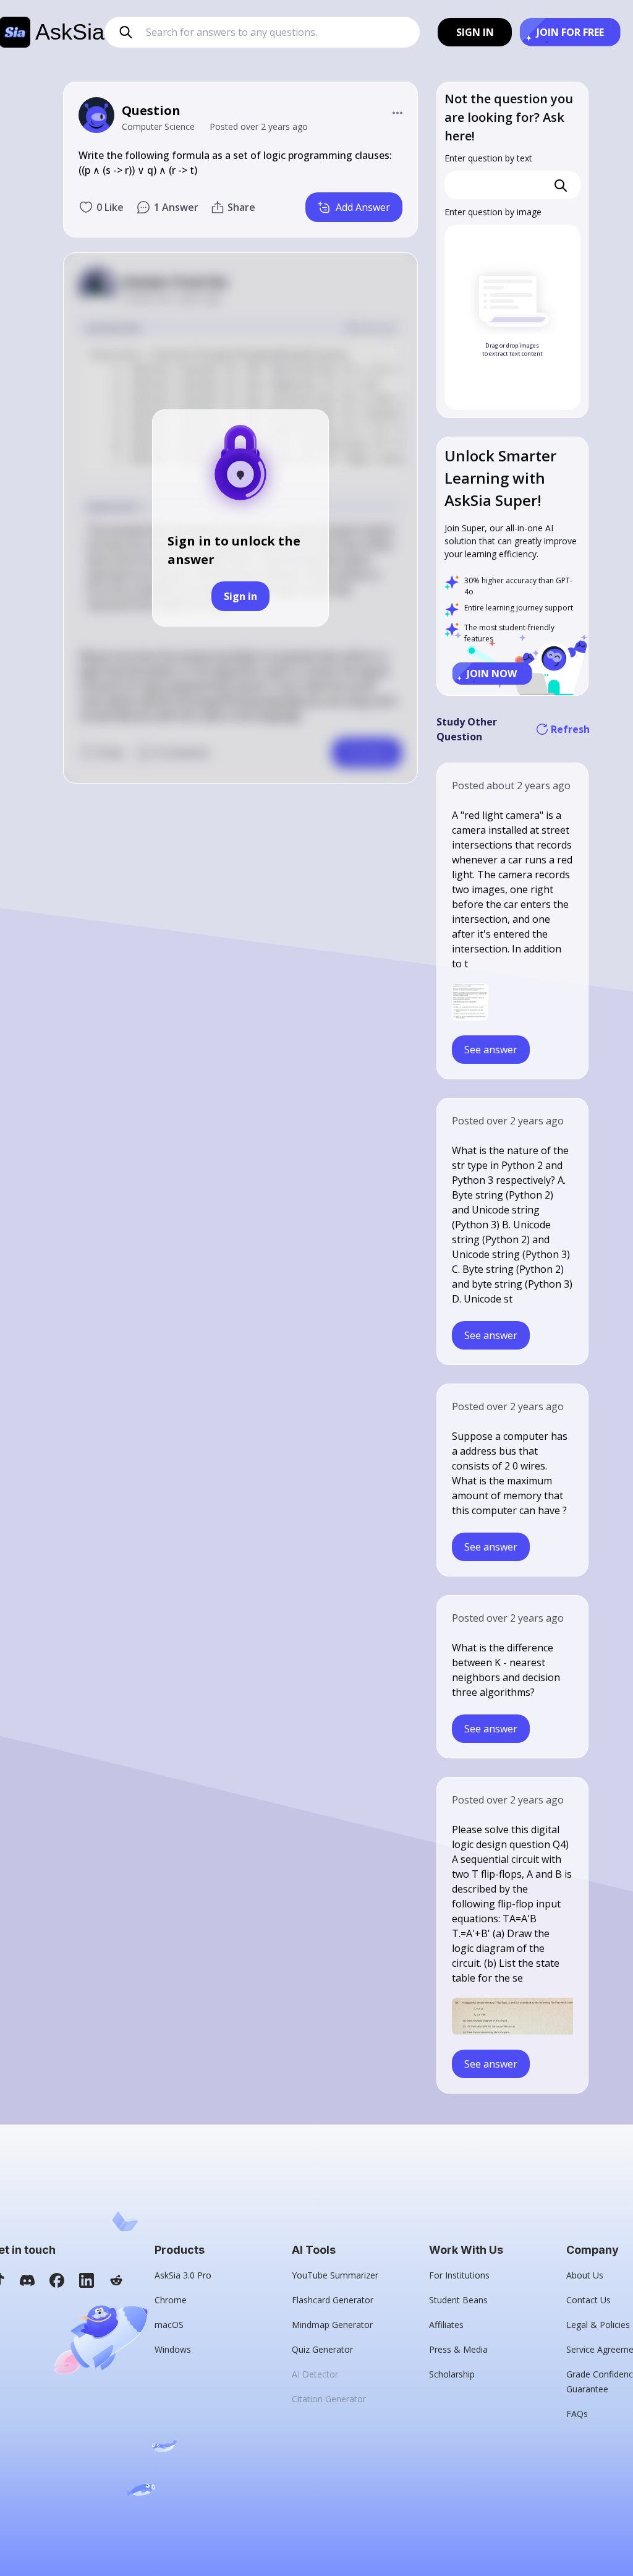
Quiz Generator (322, 2349)
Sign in (240, 596)
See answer (491, 1050)
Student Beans (458, 2300)
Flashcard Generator (333, 2300)
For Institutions (459, 2275)
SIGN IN (475, 32)
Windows (173, 2349)
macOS (169, 2325)
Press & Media (458, 2349)
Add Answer (363, 207)
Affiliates (446, 2325)
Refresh (569, 729)
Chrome (171, 2300)
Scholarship (452, 2374)
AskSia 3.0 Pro (183, 2275)
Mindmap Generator (332, 2325)
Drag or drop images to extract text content (512, 350)
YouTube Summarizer (335, 2275)
